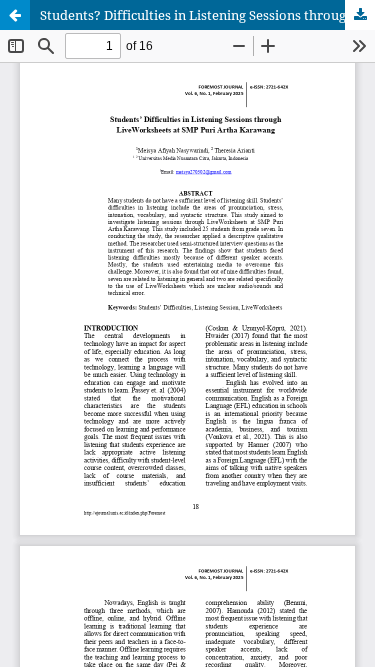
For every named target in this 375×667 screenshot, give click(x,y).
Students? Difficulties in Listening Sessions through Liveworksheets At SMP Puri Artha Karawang (207, 15)
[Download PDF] (360, 15)
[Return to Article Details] (15, 15)
